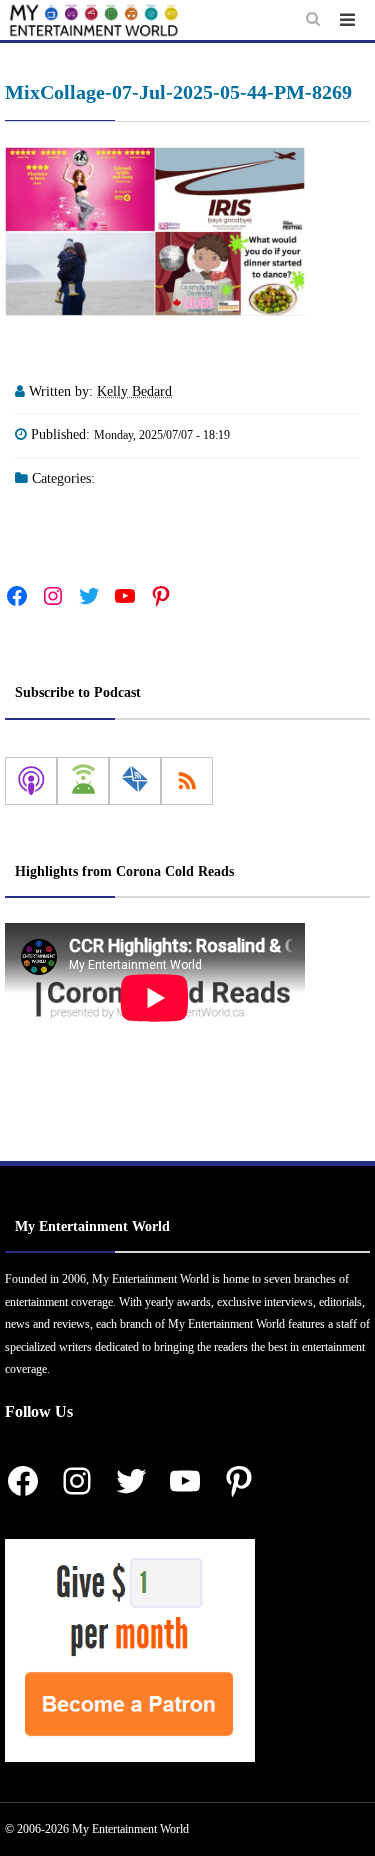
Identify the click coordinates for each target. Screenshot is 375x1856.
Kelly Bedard (134, 391)
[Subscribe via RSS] (187, 781)
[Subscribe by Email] (135, 781)
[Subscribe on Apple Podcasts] (31, 781)
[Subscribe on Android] (83, 781)
